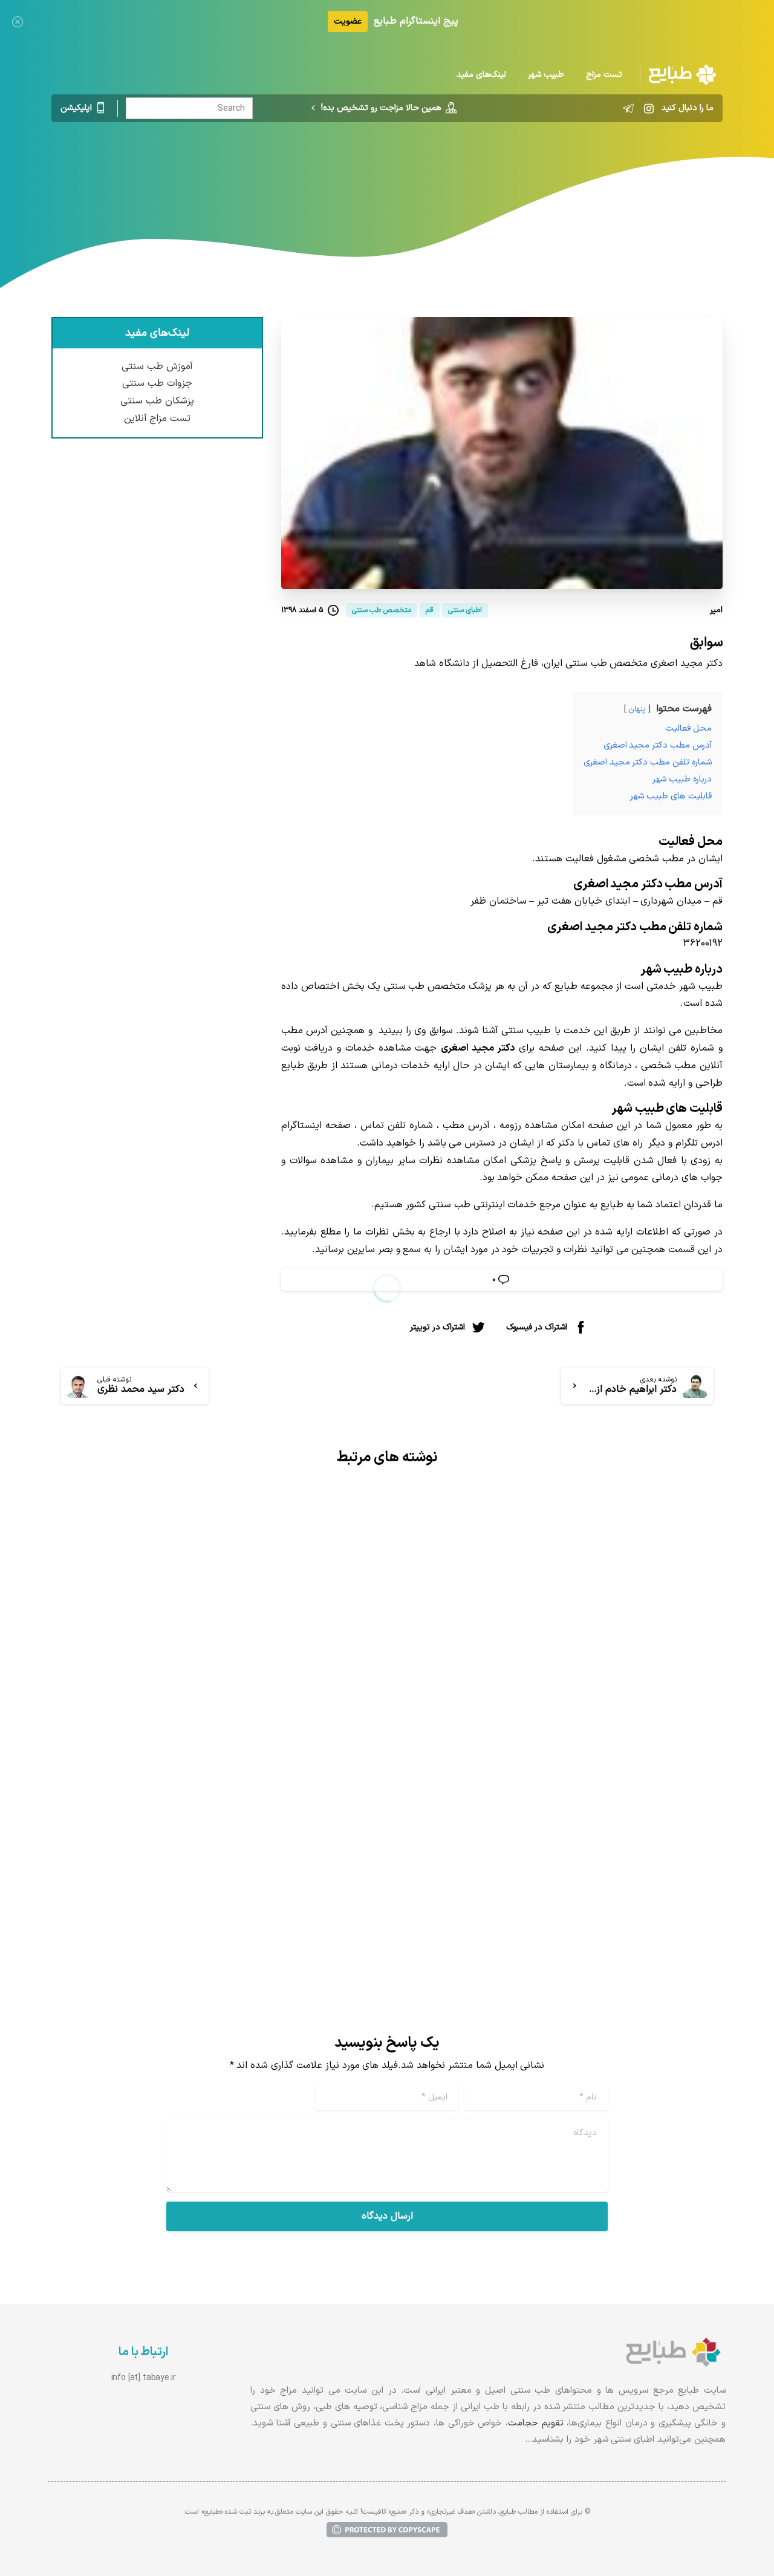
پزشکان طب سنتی (157, 401)
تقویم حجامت (536, 2423)
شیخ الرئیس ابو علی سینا (639, 1777)
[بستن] (18, 21)
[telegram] (628, 108)
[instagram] (649, 108)
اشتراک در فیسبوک (537, 1327)
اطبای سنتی (402, 172)
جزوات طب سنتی (157, 383)
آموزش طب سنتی (157, 367)
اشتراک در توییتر (437, 1327)
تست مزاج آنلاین (158, 419)
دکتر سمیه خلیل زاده (307, 1831)
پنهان (637, 709)
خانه (448, 172)
